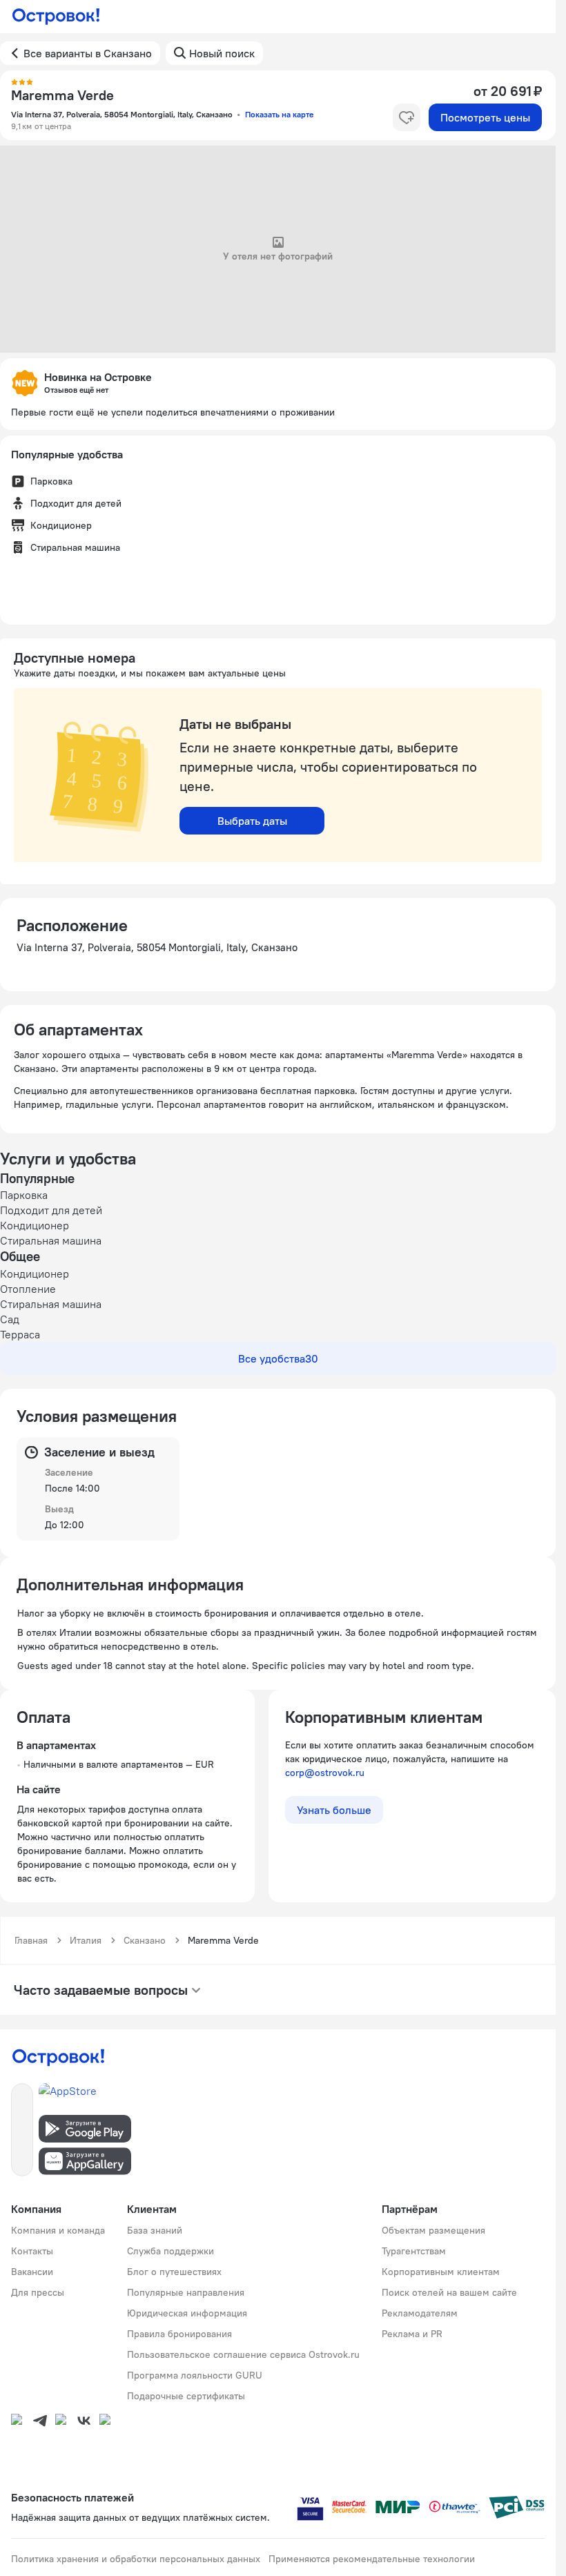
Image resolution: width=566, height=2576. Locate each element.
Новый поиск (222, 53)
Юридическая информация (187, 2313)
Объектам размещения (433, 2230)
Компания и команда (58, 2230)
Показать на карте (279, 114)
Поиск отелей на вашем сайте (449, 2292)
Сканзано (145, 1940)
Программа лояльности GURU (195, 2375)
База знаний (155, 2230)
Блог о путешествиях (174, 2272)
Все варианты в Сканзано (88, 53)
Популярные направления (186, 2292)
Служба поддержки (170, 2251)
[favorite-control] (407, 117)
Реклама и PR (412, 2334)
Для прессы (38, 2292)
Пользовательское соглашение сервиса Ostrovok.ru (243, 2354)
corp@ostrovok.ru (325, 1773)
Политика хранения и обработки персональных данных (136, 2559)
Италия (86, 1940)
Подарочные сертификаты (186, 2396)
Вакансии (32, 2272)
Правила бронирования (179, 2334)
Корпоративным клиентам (441, 2272)
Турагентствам (414, 2251)
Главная (31, 1940)
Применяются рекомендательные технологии (372, 2559)
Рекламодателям (420, 2313)
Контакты (32, 2251)
